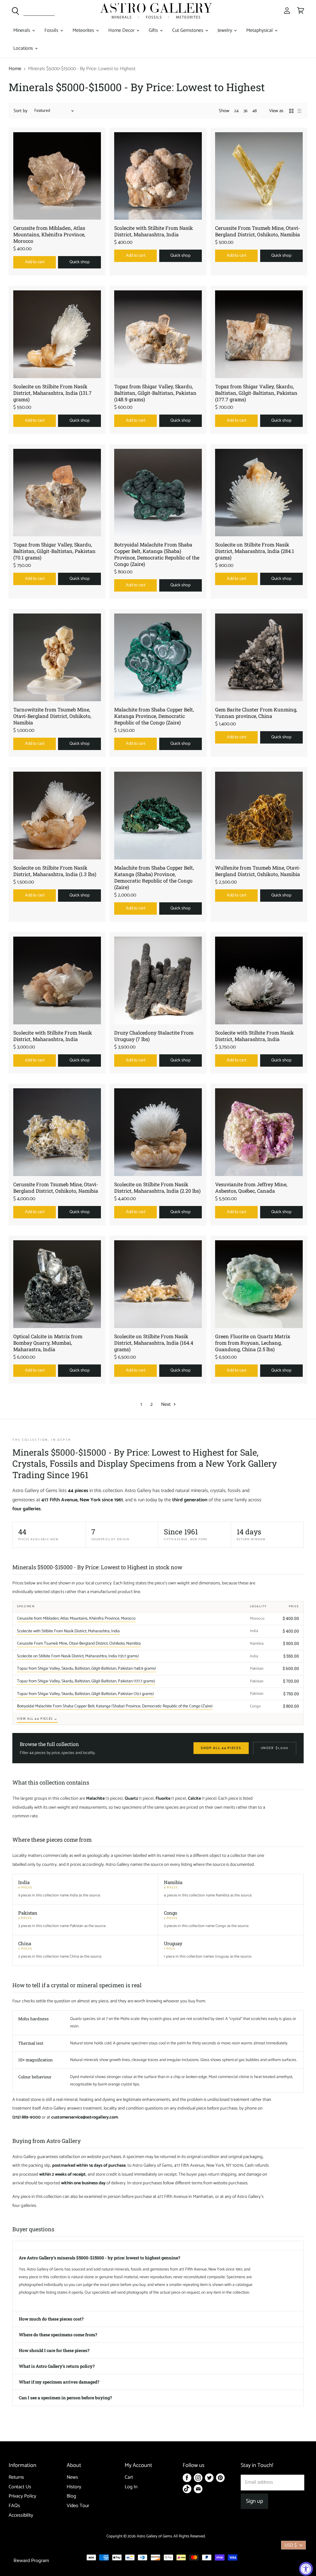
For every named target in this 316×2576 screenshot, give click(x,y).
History (74, 2487)
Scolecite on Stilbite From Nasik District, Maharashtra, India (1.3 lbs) (55, 871)
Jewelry (225, 30)
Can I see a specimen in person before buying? (65, 2398)
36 (245, 111)
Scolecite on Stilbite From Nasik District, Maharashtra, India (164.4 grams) (154, 1343)
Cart (129, 2477)
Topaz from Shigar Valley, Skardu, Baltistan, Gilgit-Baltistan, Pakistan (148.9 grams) (155, 393)
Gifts (154, 30)
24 (236, 111)
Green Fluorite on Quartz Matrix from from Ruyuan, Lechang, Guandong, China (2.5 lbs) (253, 1343)
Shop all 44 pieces (221, 1748)
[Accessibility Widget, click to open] (306, 2569)
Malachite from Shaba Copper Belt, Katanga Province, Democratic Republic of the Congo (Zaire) (154, 716)
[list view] (299, 111)
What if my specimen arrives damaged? (59, 2382)
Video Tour (78, 2506)
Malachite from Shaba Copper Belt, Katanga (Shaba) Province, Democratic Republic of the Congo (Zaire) (154, 877)
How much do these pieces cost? (51, 2319)
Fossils (52, 30)
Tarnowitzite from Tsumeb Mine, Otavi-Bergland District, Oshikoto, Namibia (52, 716)
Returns (16, 2477)
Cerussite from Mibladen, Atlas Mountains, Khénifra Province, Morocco (49, 234)
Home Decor (122, 30)
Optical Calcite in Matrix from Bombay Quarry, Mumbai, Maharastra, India (48, 1343)
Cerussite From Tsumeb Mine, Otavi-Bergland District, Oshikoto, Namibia (258, 231)
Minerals (22, 30)
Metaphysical (260, 30)
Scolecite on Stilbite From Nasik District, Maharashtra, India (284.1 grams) (255, 551)
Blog (71, 2496)
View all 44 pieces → (37, 1719)
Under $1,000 (275, 1748)
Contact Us (20, 2487)
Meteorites (84, 30)
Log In (131, 2487)
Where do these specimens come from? (58, 2335)
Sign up (254, 2501)
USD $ (291, 2545)
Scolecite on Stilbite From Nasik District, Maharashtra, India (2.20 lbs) (157, 1187)
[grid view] (291, 111)
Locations (24, 48)
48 (255, 111)
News (72, 2477)
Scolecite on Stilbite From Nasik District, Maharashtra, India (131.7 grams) (52, 393)
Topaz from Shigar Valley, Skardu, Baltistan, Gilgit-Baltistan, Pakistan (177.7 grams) (256, 393)
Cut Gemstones (188, 30)
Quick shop (79, 262)
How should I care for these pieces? (54, 2350)
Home (15, 69)
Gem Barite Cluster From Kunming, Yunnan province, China (256, 713)
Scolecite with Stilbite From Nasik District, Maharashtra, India (154, 231)
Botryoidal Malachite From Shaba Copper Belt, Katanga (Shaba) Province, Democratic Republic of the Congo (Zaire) (157, 554)
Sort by (21, 111)
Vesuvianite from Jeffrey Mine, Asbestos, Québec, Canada (251, 1187)
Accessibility (21, 2515)
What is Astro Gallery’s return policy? (57, 2366)
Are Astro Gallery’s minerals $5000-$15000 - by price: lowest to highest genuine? (100, 2258)
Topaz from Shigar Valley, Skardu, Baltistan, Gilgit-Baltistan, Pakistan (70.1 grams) (54, 551)
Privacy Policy (22, 2496)
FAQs (14, 2506)
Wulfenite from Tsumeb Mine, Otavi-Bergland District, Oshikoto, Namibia (258, 871)
